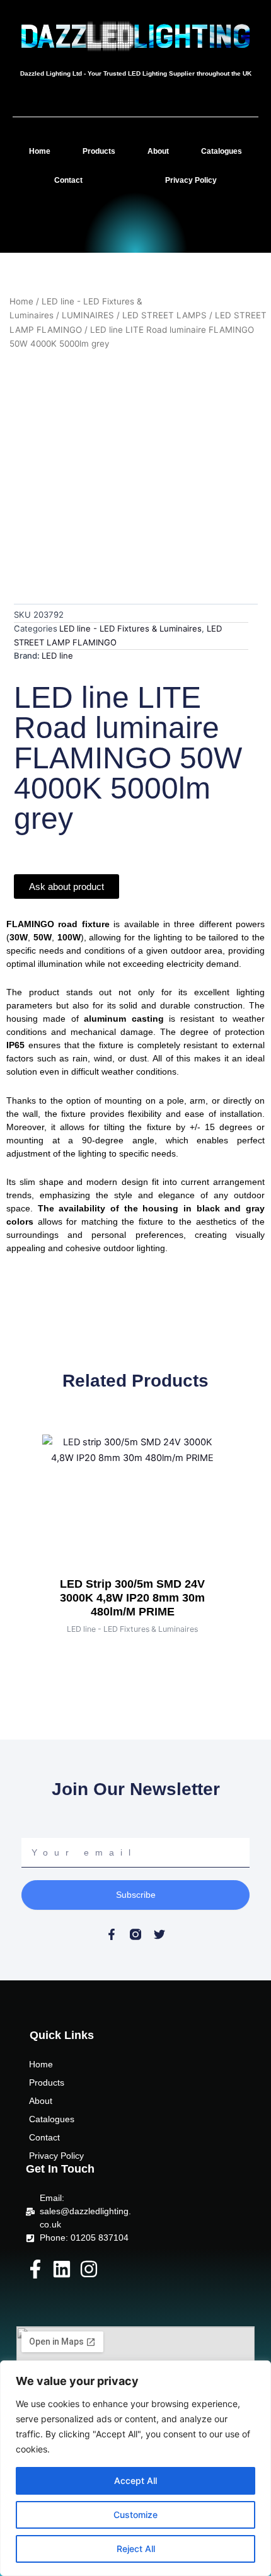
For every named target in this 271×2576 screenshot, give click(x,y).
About (158, 151)
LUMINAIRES (88, 315)
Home (40, 151)
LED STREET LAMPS (164, 315)
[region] (135, 2468)
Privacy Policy (191, 180)
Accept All (135, 2481)
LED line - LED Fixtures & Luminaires (130, 628)
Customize (135, 2515)
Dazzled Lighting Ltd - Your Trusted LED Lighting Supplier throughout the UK (136, 73)
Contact (68, 180)
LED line (57, 656)
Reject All (136, 2549)
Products (99, 151)
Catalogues (222, 151)
